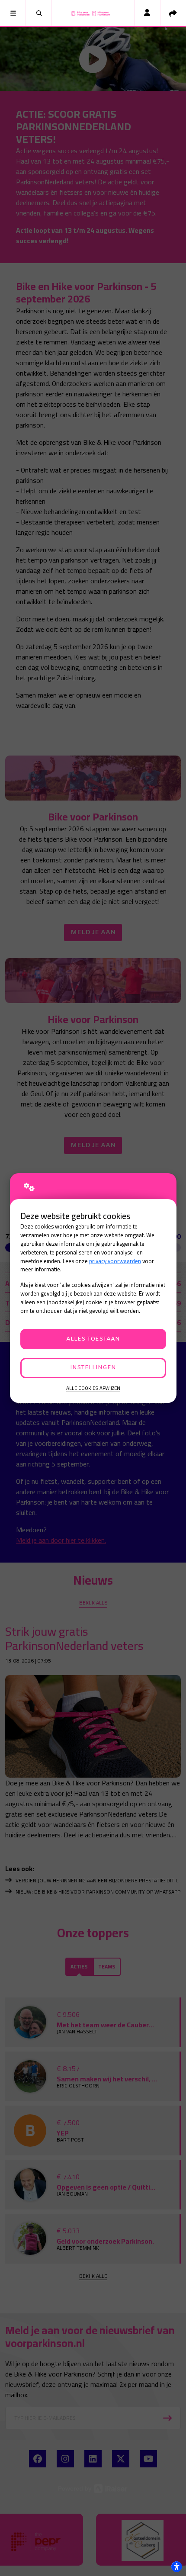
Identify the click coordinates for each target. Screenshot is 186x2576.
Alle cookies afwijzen (93, 1388)
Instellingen (93, 1368)
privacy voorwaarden (115, 1261)
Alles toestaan (93, 1339)
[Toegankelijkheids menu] (176, 2566)
